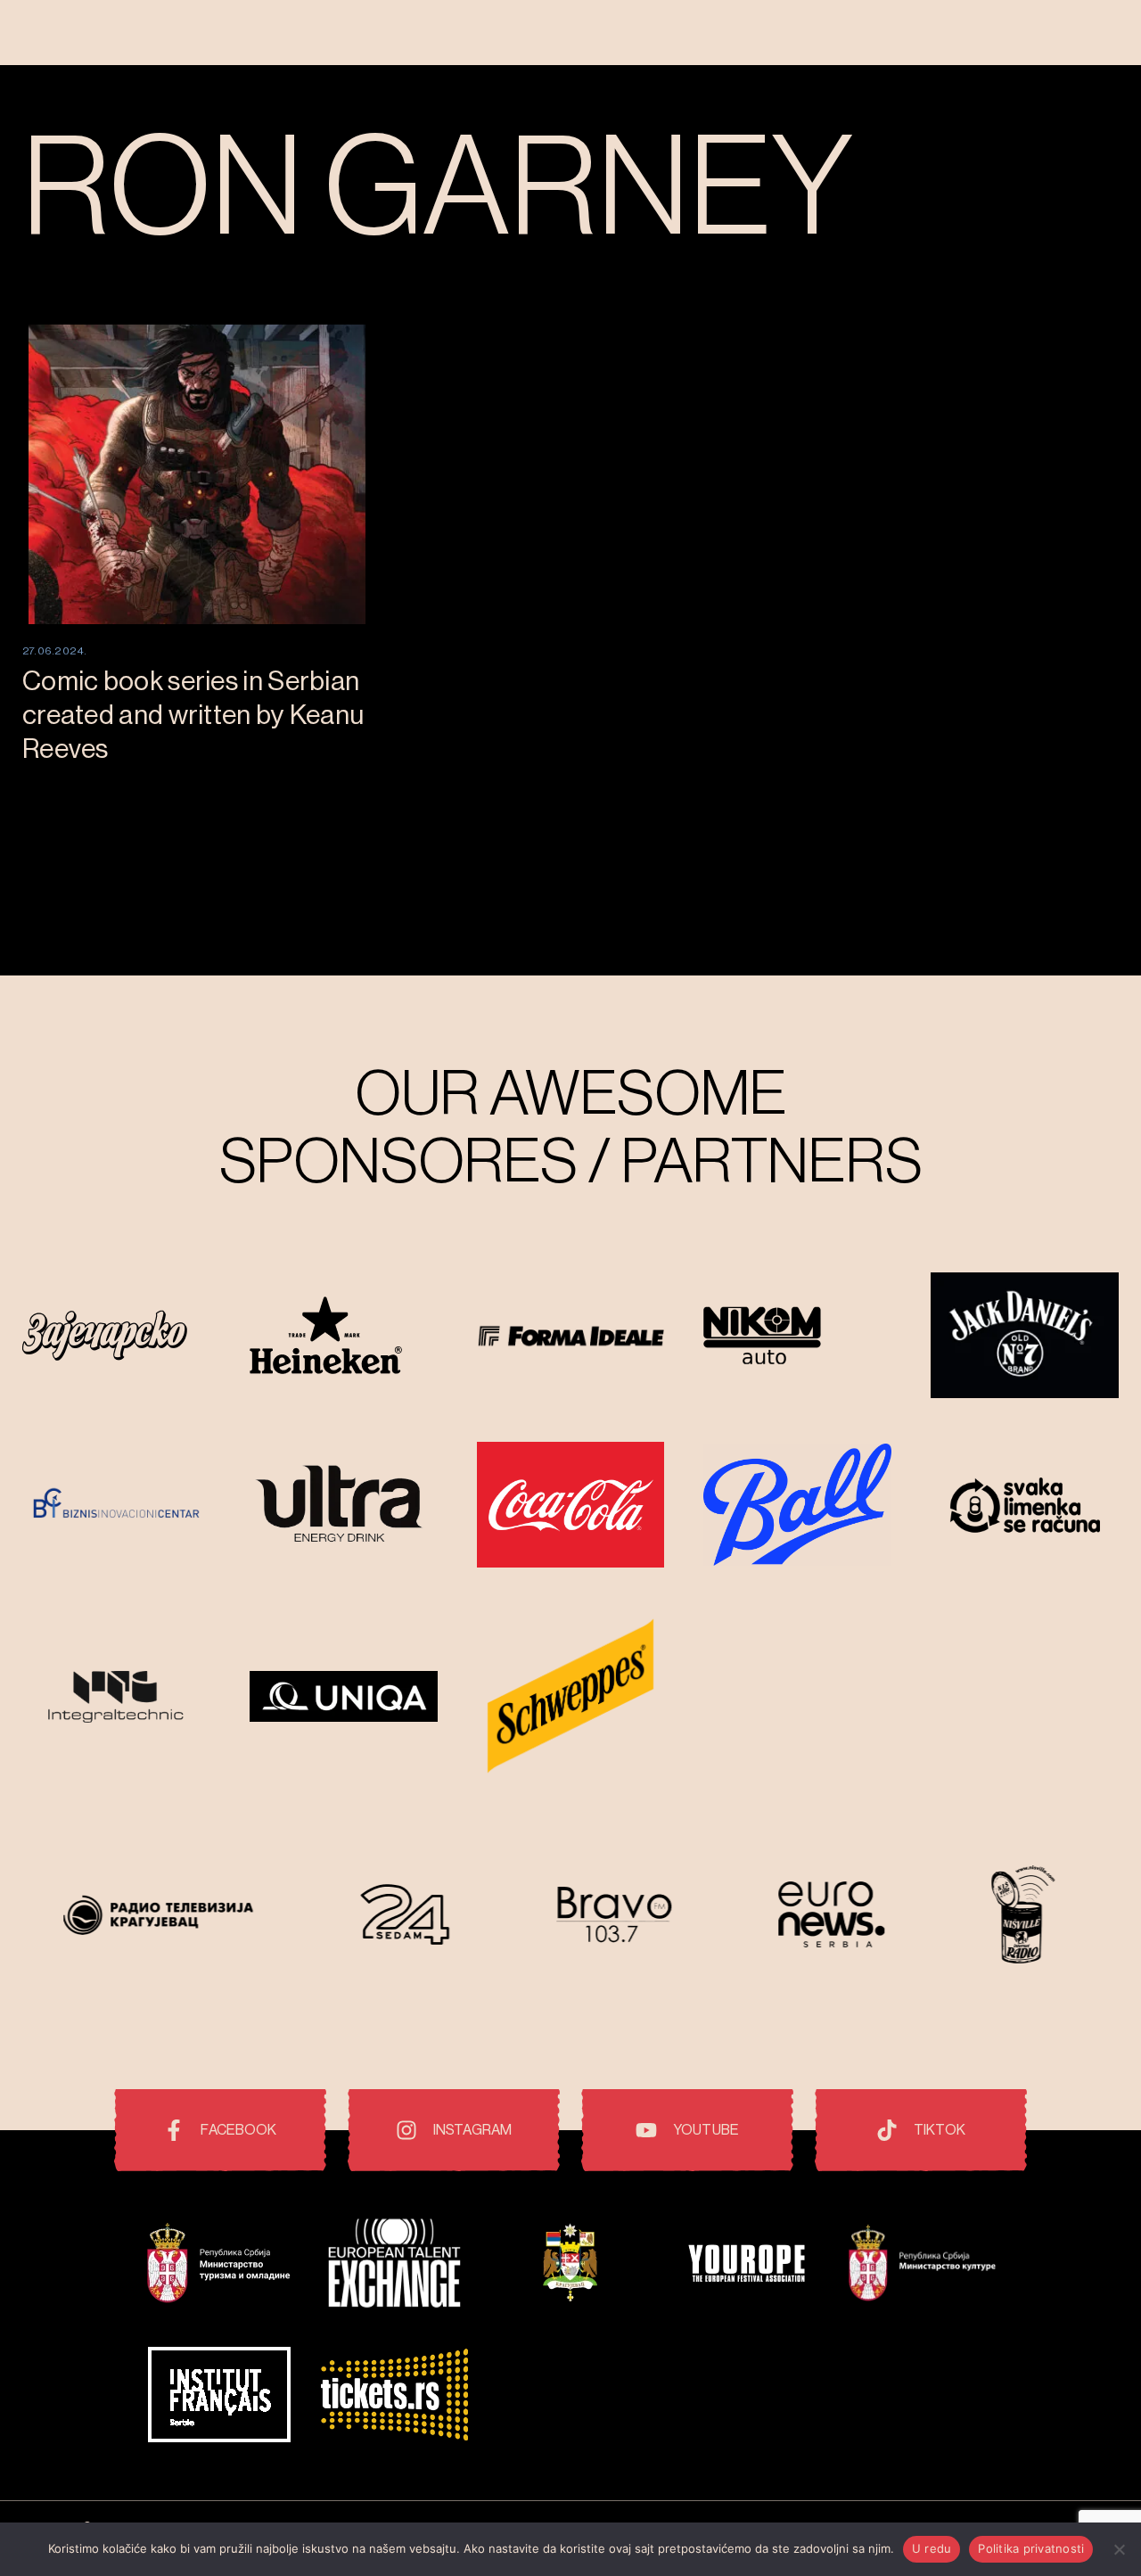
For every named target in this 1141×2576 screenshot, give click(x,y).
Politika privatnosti (1031, 2548)
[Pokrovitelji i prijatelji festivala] (219, 2265)
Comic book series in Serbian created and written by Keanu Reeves (193, 715)
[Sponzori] (116, 1337)
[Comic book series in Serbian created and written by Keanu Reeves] (197, 474)
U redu (932, 2548)
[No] (1119, 2549)
